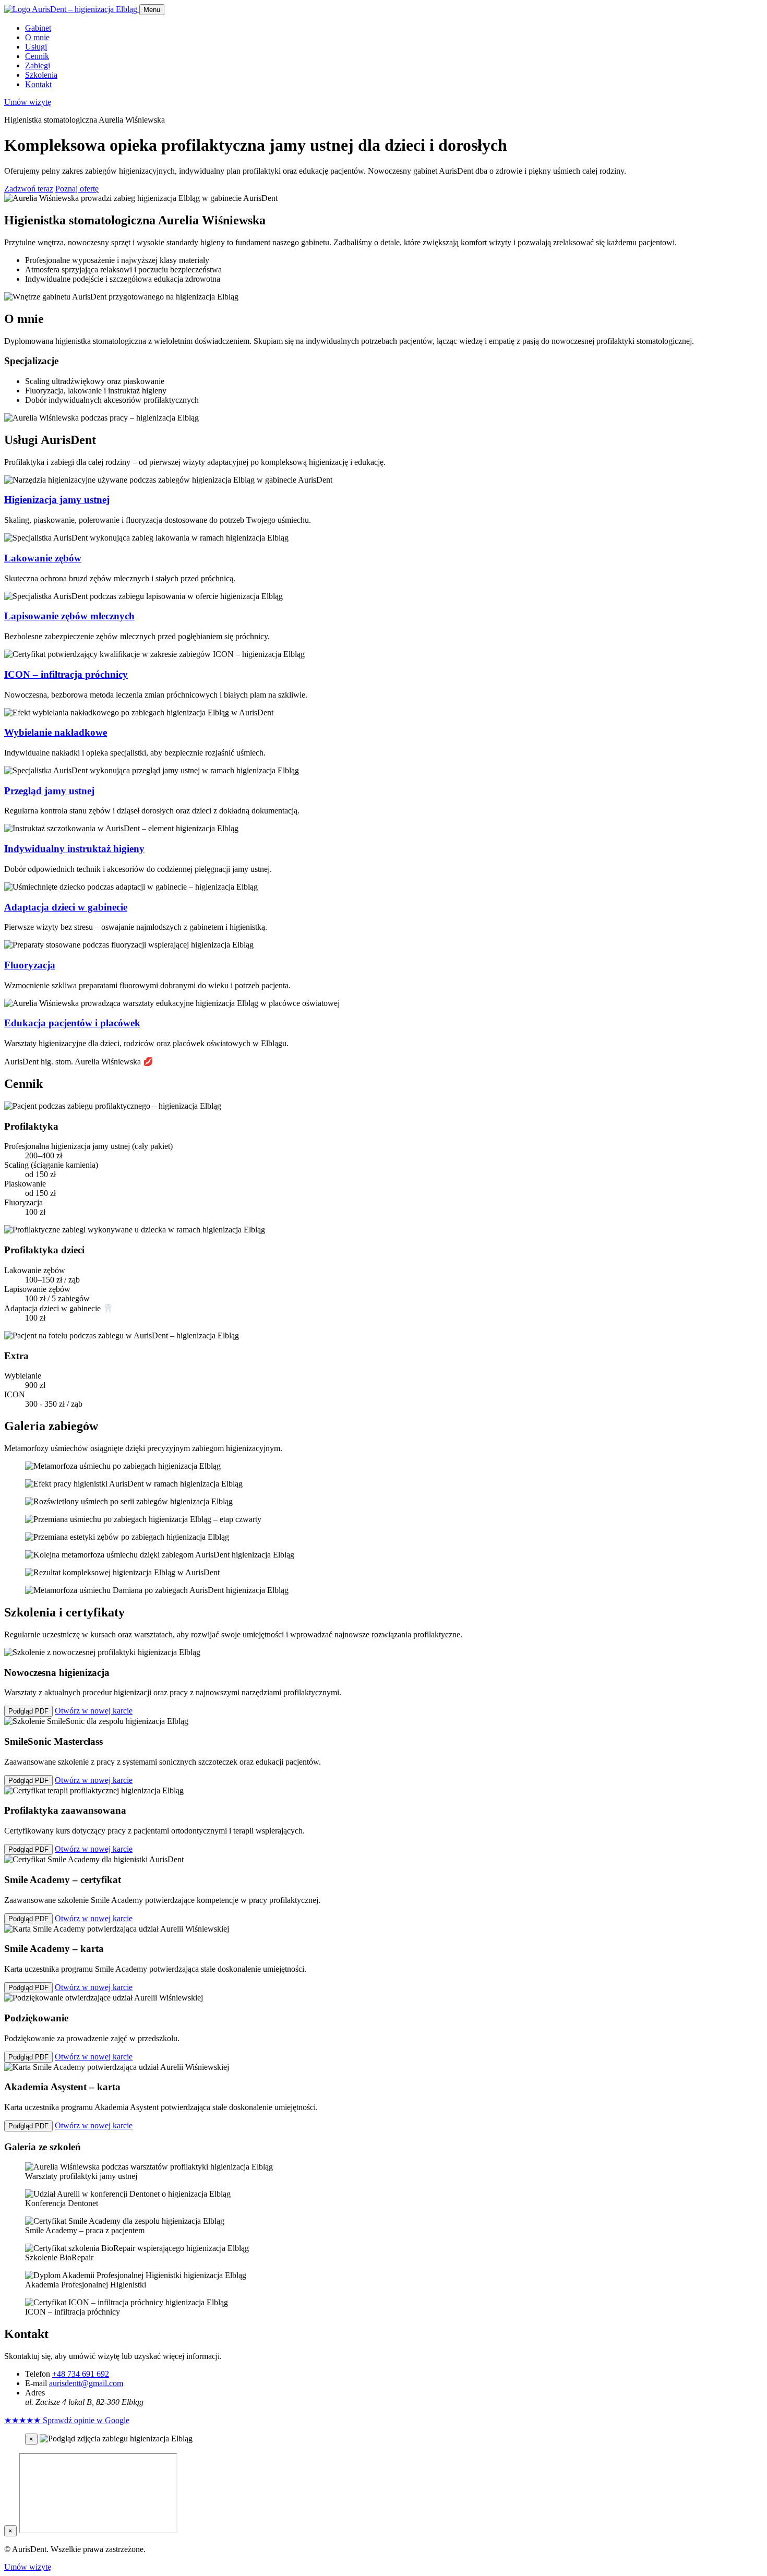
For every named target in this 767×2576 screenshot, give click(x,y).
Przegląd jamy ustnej (49, 791)
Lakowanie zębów (43, 558)
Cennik (37, 56)
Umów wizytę (28, 102)
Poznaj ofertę (77, 189)
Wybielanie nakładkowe (56, 732)
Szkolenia (41, 75)
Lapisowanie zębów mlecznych (69, 616)
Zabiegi (38, 65)
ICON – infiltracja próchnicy (66, 674)
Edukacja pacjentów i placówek (72, 1023)
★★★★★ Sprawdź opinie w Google (67, 2420)
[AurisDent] (72, 9)
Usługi (36, 47)
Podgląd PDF (28, 1711)
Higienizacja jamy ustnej (57, 500)
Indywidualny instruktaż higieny (74, 849)
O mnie (37, 37)
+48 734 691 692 (81, 2374)
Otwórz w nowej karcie (94, 1711)
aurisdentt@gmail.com (86, 2383)
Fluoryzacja (30, 965)
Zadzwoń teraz (29, 189)
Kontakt (38, 84)
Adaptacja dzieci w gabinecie (66, 907)
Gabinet (38, 28)
